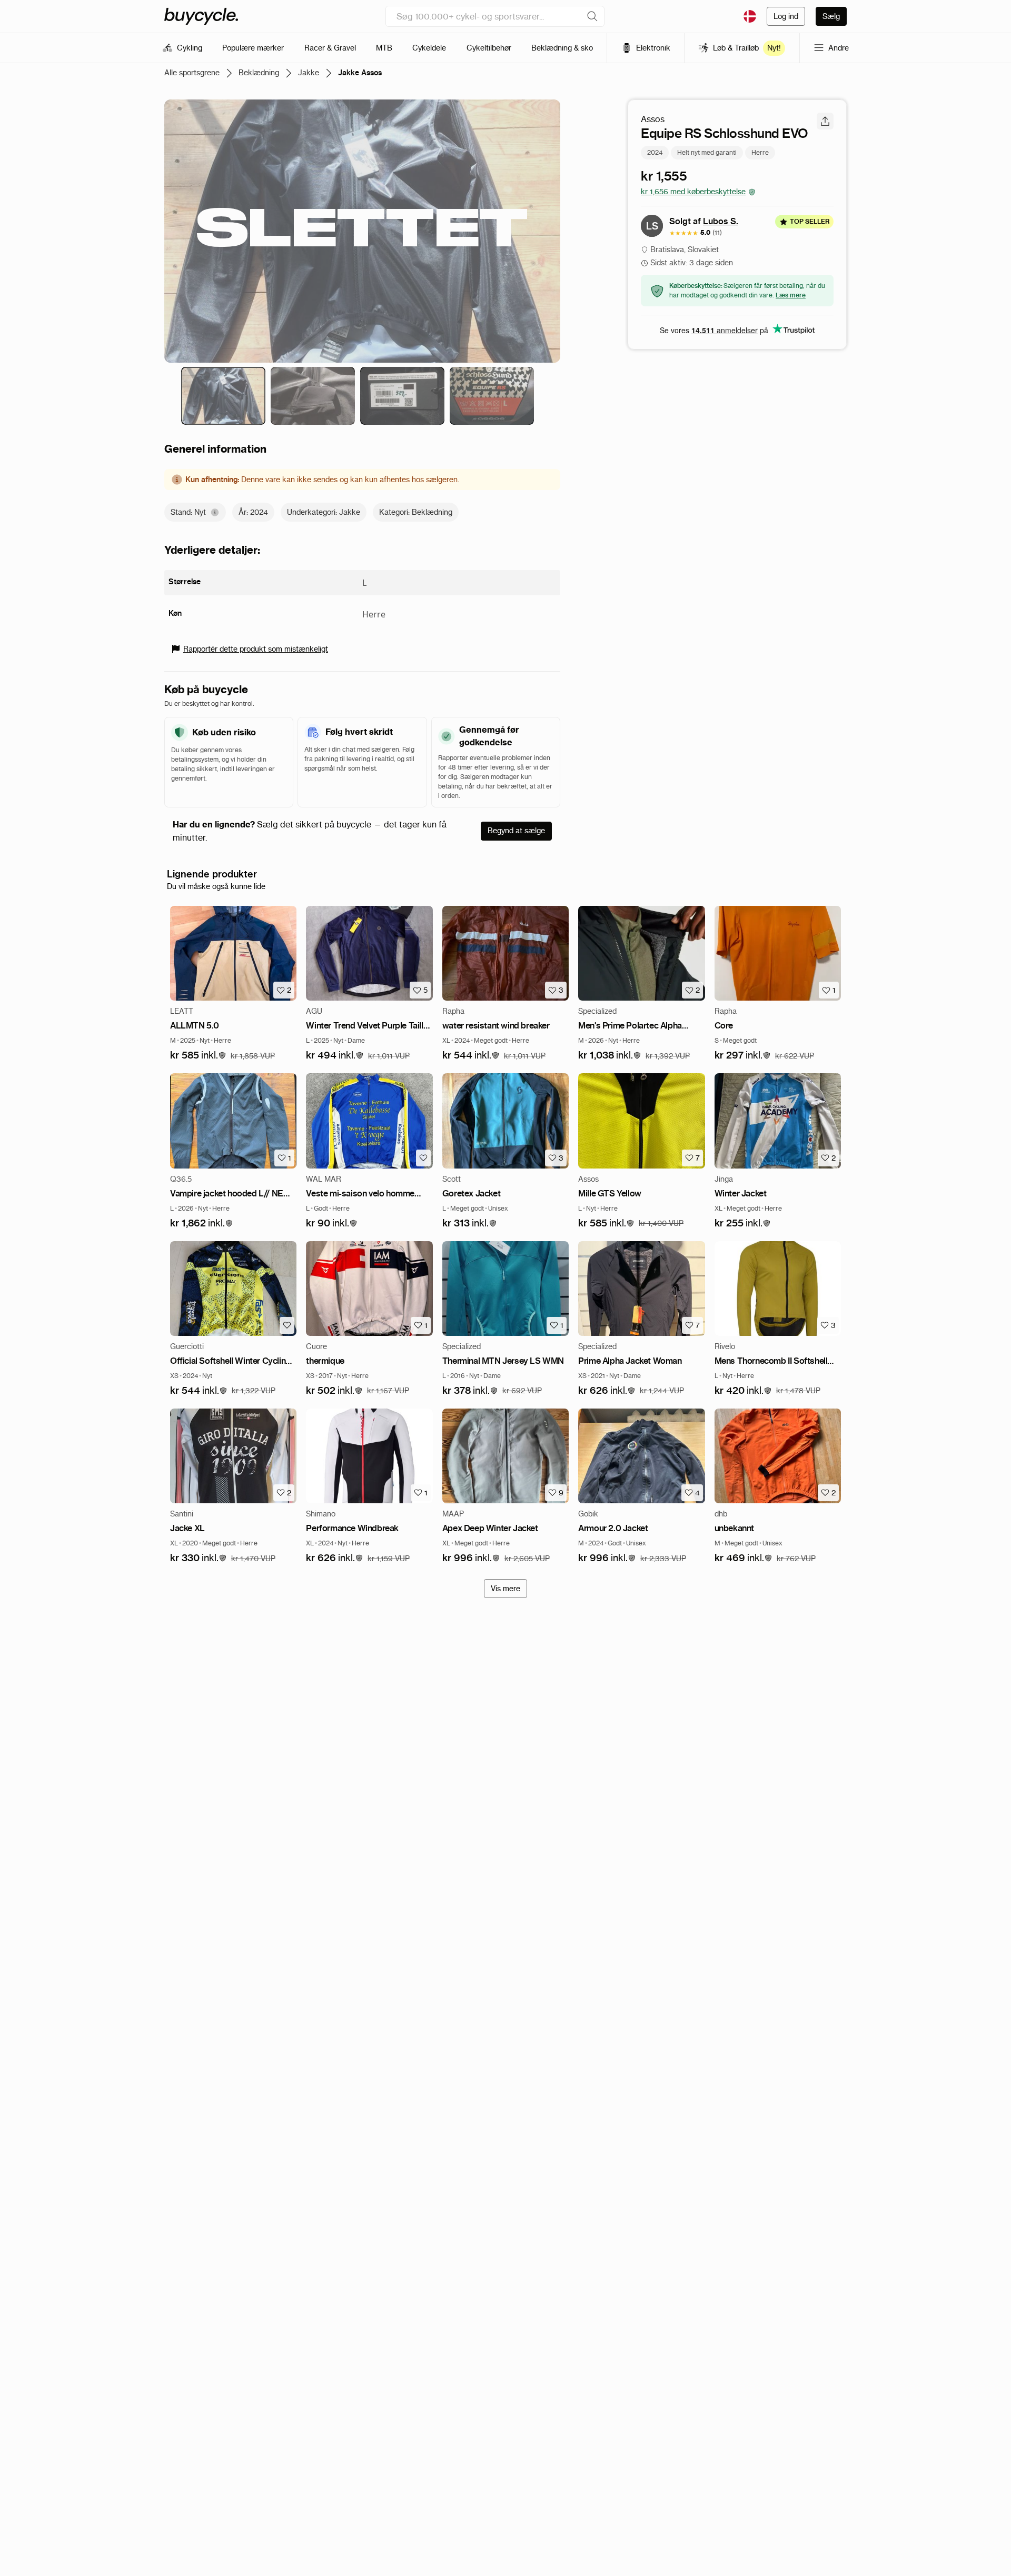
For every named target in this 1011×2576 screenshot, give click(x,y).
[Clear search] (592, 16)
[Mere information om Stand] (215, 512)
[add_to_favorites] (423, 1158)
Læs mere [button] (791, 295)
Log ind (786, 16)
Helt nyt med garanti (707, 152)
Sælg (831, 16)
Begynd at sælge (516, 831)
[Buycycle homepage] (201, 16)
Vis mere (506, 1589)
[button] (198, 1056)
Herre (760, 152)
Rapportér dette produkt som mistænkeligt (256, 649)
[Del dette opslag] (825, 121)
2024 (655, 152)
